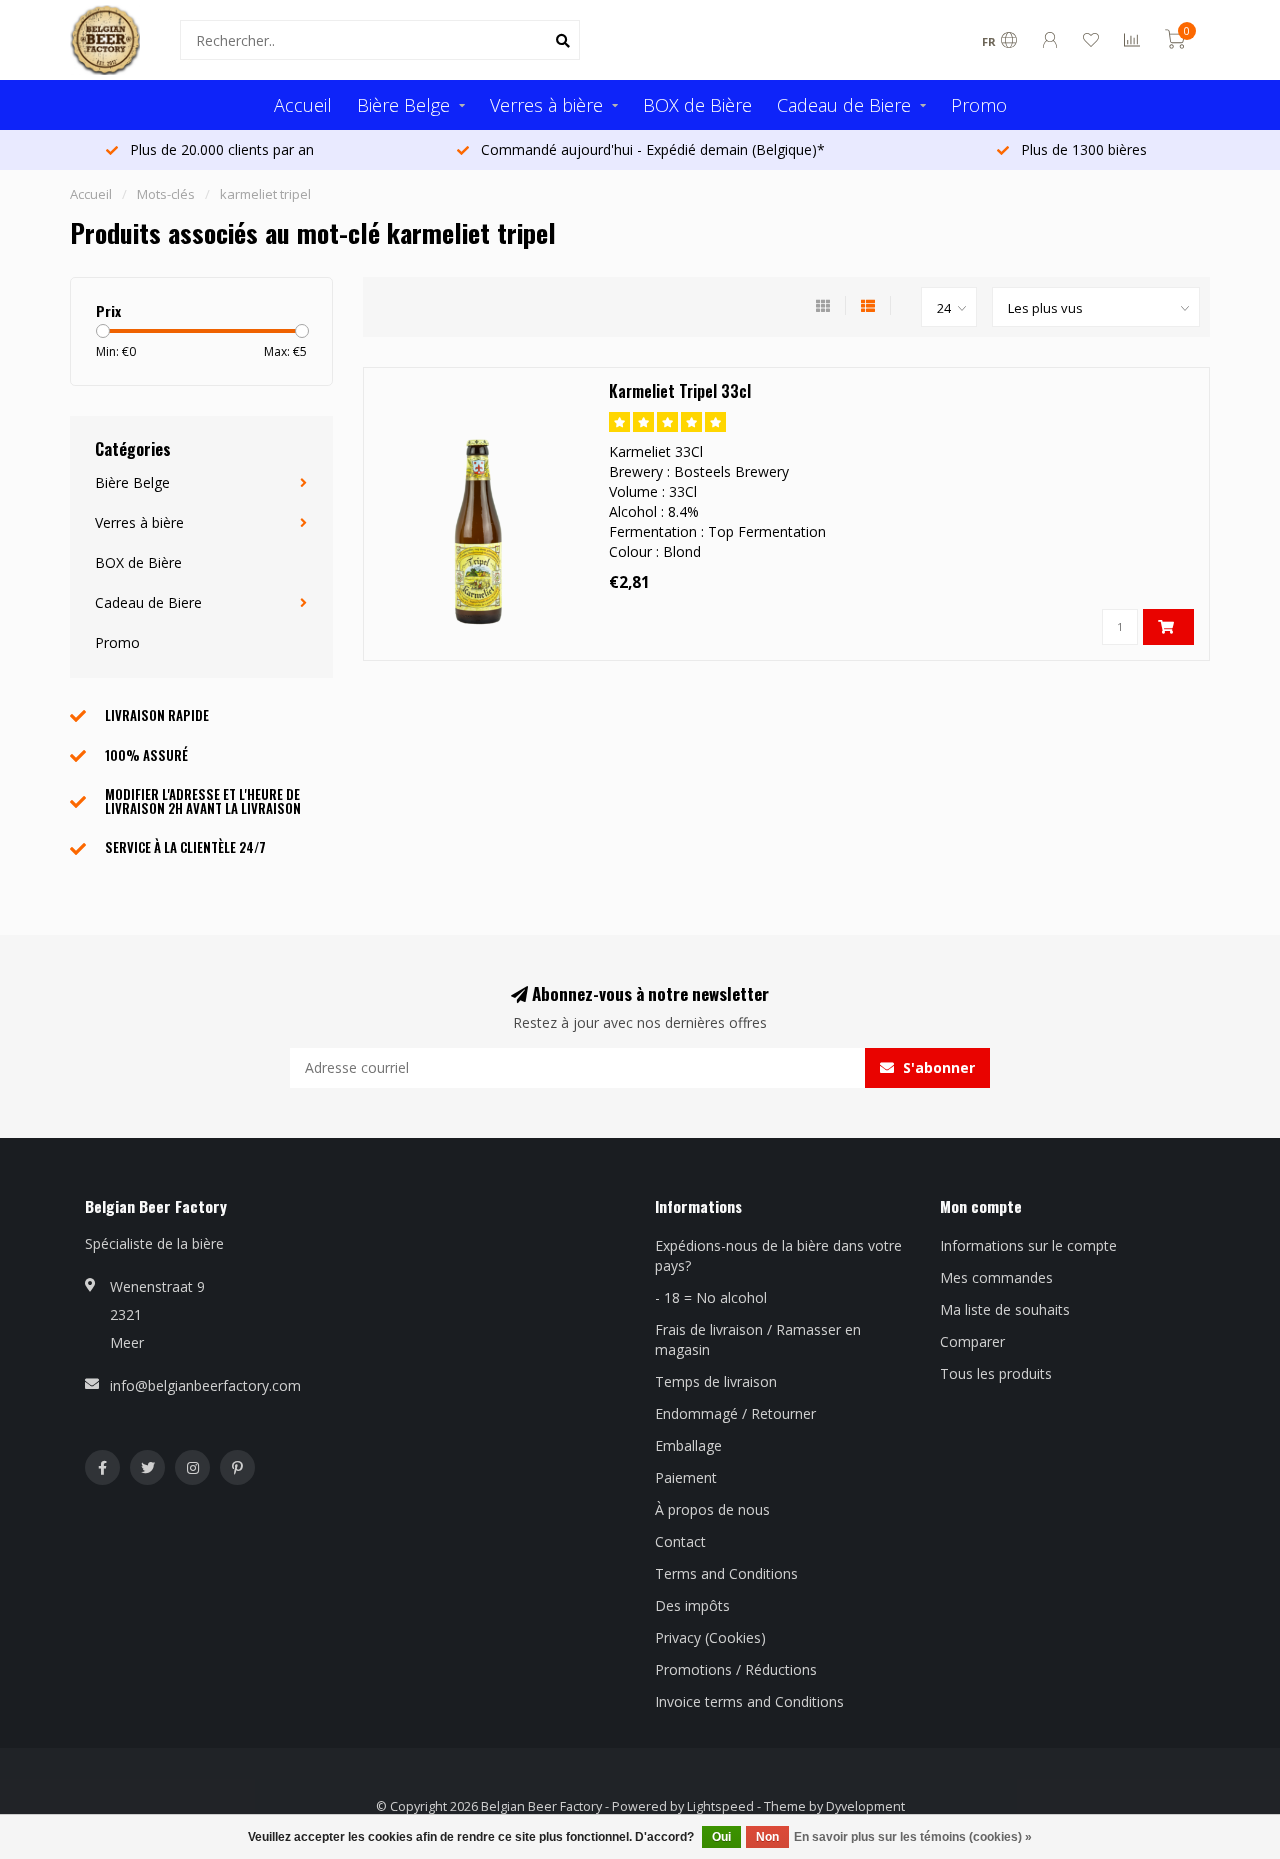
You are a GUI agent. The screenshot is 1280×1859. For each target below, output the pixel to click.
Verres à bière (546, 105)
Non (767, 1837)
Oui (721, 1837)
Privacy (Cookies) (710, 1637)
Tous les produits (996, 1373)
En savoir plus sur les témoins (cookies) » (913, 1837)
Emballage (688, 1445)
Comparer (972, 1341)
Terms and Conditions (726, 1573)
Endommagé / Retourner (735, 1413)
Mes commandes (996, 1277)
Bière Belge (403, 105)
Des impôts (692, 1605)
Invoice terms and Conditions (749, 1701)
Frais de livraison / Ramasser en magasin (758, 1339)
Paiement (686, 1477)
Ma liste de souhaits (1005, 1309)
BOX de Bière (697, 105)
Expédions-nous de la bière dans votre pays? (778, 1255)
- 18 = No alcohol (711, 1297)
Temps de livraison (716, 1381)
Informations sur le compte (1028, 1245)
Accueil (303, 105)
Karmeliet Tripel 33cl (680, 391)
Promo (979, 105)
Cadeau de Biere (844, 105)
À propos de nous (712, 1509)
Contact (680, 1541)
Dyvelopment (865, 1806)
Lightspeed (720, 1806)
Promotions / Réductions (736, 1669)
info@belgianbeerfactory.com (205, 1385)
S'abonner (937, 1067)
